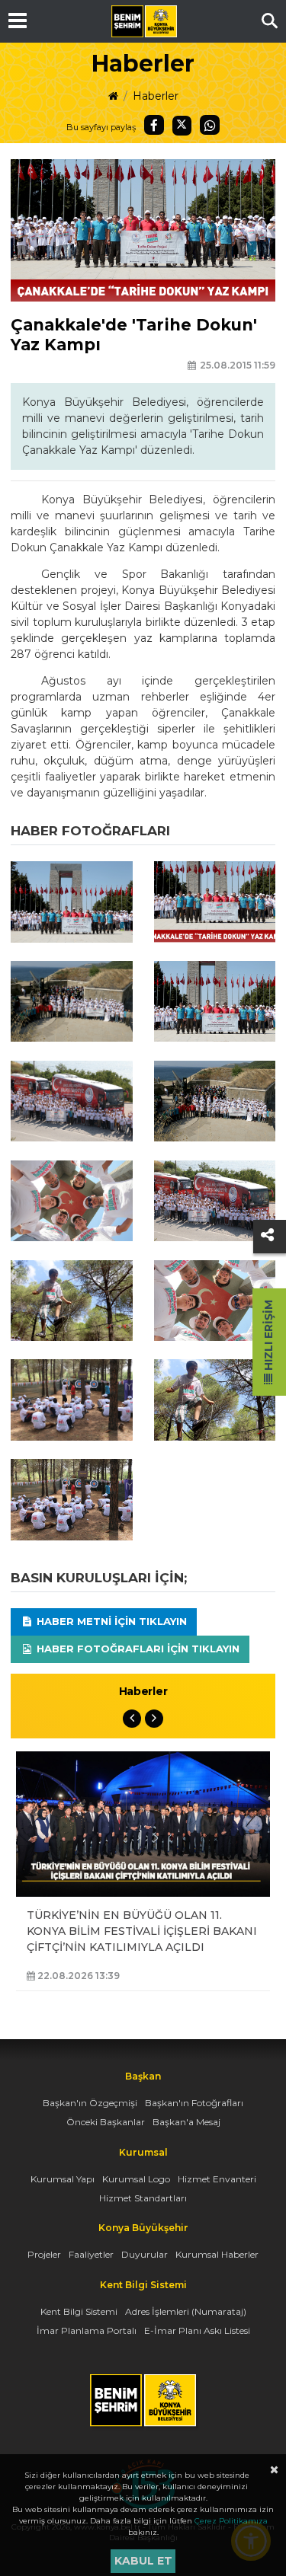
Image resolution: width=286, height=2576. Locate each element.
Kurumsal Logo (136, 2179)
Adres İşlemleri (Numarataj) (186, 2311)
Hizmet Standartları (143, 2198)
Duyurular (145, 2254)
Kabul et (143, 2561)
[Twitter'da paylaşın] (182, 126)
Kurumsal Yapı (63, 2179)
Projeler (44, 2254)
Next (154, 1719)
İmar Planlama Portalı (87, 2330)
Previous (132, 1719)
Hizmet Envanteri (217, 2179)
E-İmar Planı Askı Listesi (197, 2330)
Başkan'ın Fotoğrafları (194, 2103)
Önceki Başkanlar (106, 2122)
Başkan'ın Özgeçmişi (90, 2103)
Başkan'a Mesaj (186, 2122)
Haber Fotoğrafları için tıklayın (137, 1649)
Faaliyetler (91, 2254)
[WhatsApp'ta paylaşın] (210, 125)
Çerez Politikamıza (231, 2521)
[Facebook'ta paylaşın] (154, 125)
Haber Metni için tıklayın (110, 1621)
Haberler (156, 96)
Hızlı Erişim (268, 1337)
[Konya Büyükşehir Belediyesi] (144, 21)
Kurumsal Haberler (217, 2254)
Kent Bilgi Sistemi (79, 2311)
